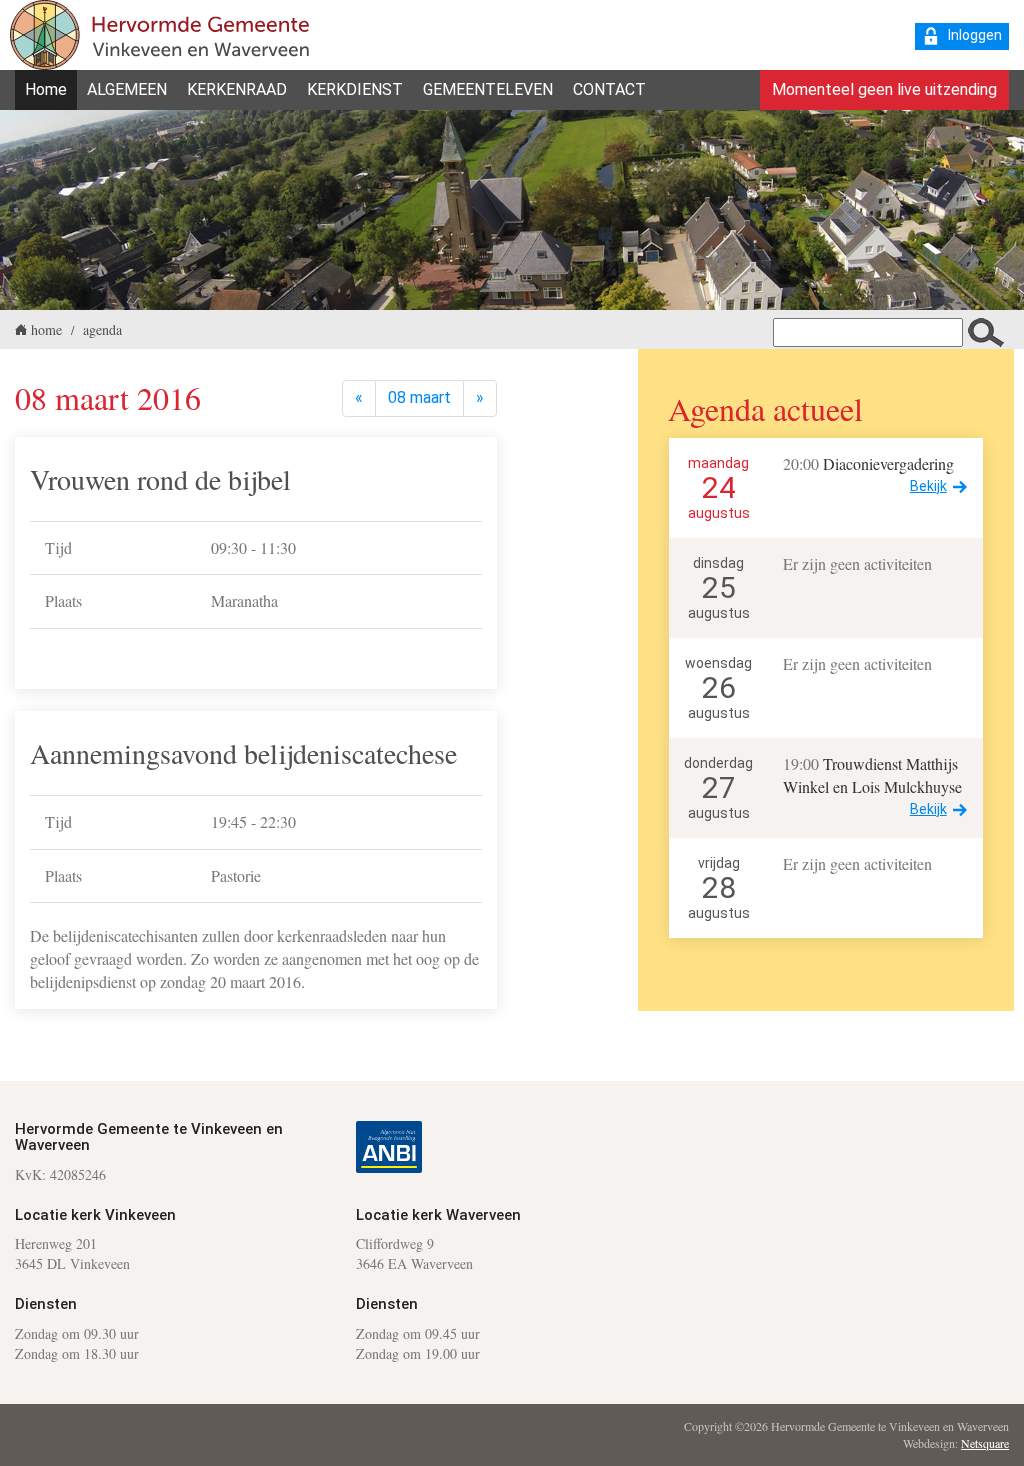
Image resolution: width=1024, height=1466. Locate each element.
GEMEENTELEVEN (488, 89)
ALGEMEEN (127, 89)
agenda (102, 329)
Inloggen (975, 35)
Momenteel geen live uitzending (884, 89)
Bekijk (928, 486)
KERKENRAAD (237, 89)
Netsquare (985, 1443)
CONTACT (609, 89)
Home (46, 89)
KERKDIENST (355, 89)
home (46, 329)
